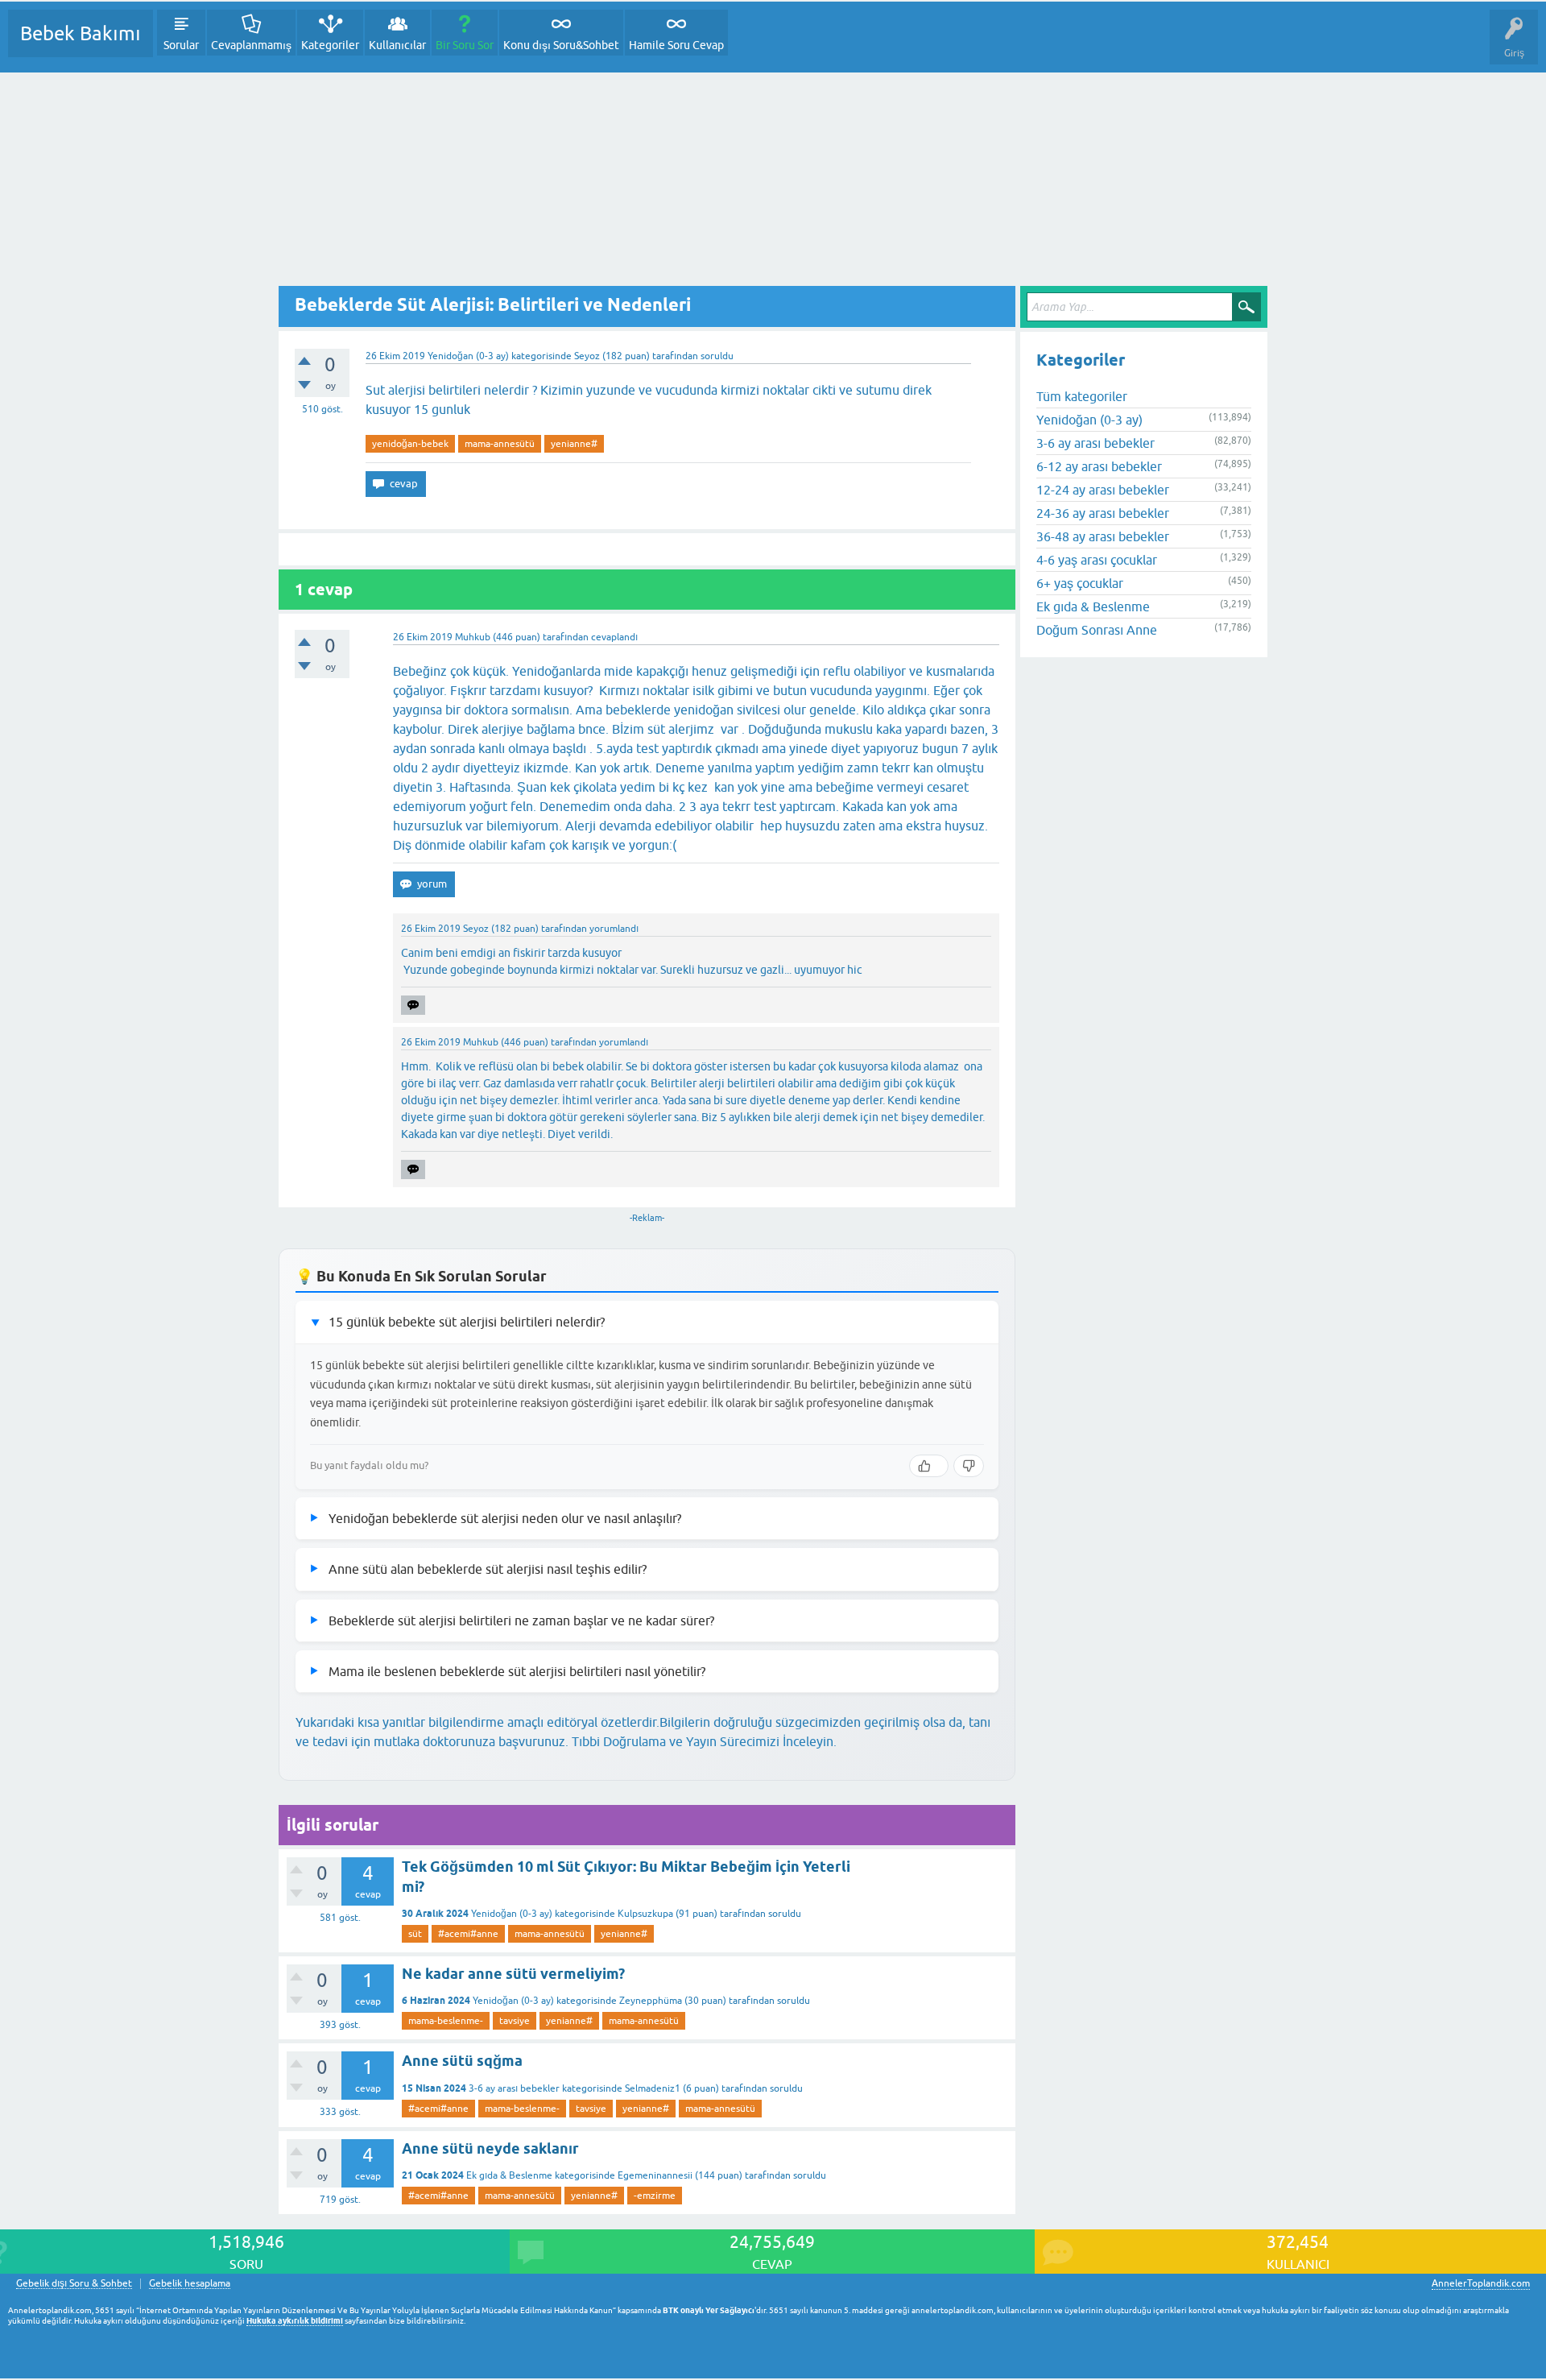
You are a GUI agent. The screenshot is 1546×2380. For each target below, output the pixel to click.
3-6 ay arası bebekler (514, 2088)
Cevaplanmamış (251, 45)
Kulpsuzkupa (645, 1914)
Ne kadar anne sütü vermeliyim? (513, 1974)
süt (415, 1934)
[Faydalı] (929, 1466)
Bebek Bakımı (81, 33)
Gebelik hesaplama (190, 2284)
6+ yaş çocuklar (1080, 583)
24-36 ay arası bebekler (1103, 513)
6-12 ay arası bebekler (1099, 466)
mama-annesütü (500, 444)
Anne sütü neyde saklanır (490, 2148)
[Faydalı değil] (969, 1466)
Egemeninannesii (655, 2175)
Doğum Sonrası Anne (1097, 630)
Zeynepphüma (651, 2001)
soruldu (717, 356)
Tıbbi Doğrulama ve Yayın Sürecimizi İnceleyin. (704, 1741)
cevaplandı (614, 637)
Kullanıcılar (397, 45)
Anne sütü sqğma (462, 2061)
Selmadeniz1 (653, 2088)
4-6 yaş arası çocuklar (1097, 560)
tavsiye (515, 2021)
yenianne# (574, 444)
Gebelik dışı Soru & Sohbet (74, 2284)
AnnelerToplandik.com (1481, 2283)
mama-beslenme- (446, 2021)
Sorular (181, 45)
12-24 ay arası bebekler (1103, 490)
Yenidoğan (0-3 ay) (468, 356)
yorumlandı (614, 929)
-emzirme (655, 2196)
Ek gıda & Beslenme (509, 2175)
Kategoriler (330, 45)
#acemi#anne (468, 1934)
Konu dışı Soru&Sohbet (561, 45)
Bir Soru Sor (465, 45)
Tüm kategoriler (1082, 396)
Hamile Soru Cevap (676, 45)
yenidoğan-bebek (410, 444)
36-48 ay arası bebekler (1103, 536)
